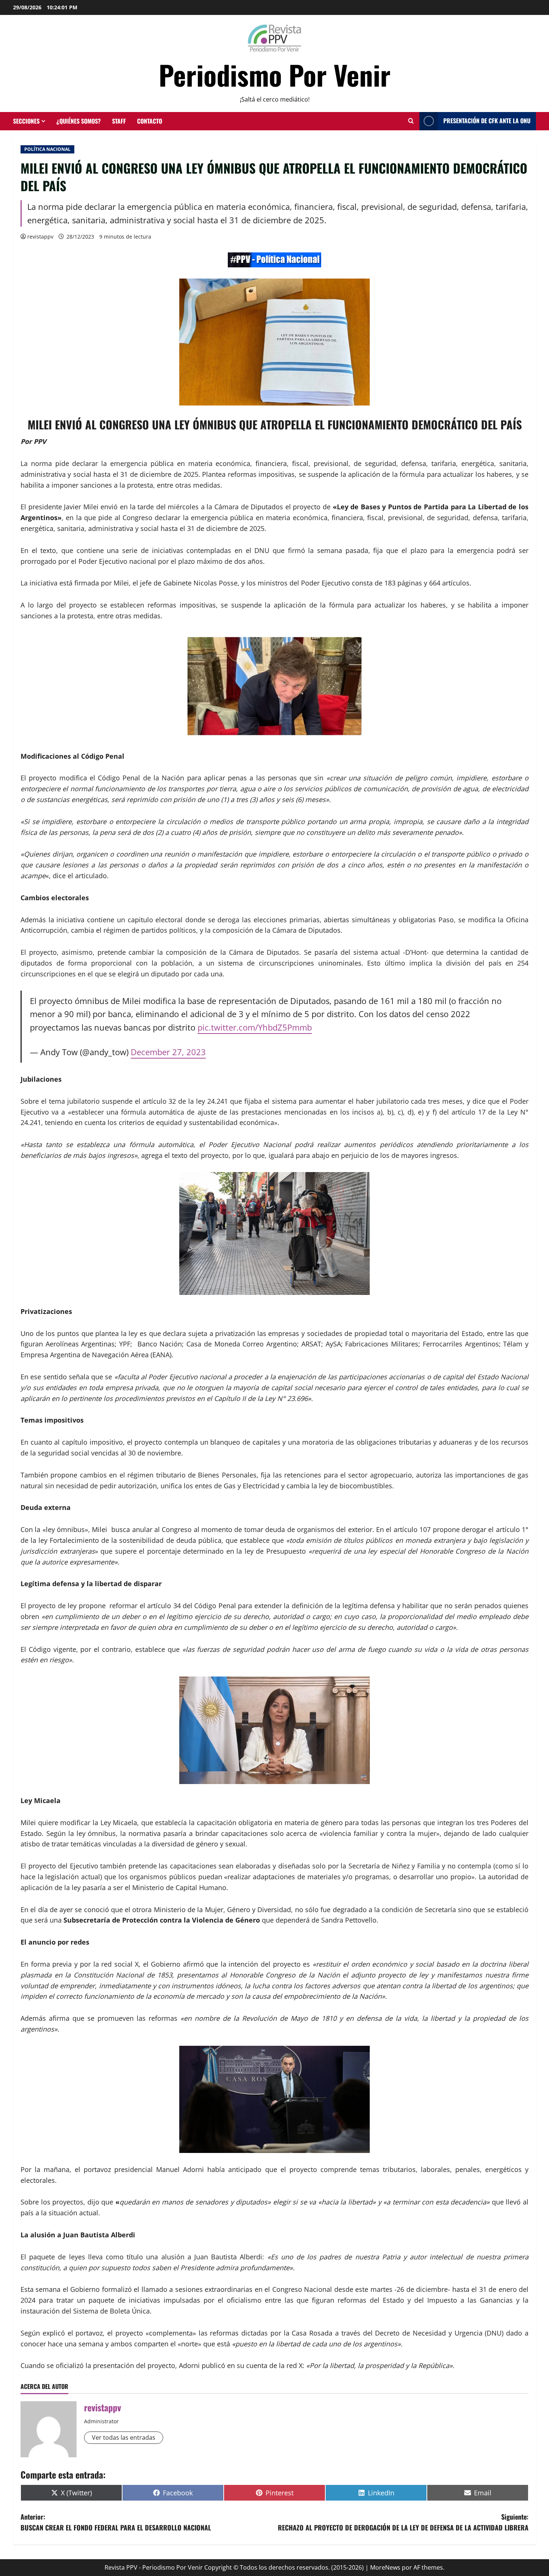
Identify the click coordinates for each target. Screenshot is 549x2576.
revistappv (40, 237)
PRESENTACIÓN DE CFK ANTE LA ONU (487, 121)
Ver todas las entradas (124, 2437)
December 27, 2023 (168, 1052)
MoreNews (385, 2567)
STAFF (119, 121)
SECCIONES (26, 121)
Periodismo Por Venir (275, 74)
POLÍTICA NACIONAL (47, 149)
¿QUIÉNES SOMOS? (79, 121)
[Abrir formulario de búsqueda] (411, 121)
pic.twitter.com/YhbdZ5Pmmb (255, 1027)
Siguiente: (403, 2522)
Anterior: (116, 2522)
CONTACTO (150, 121)
